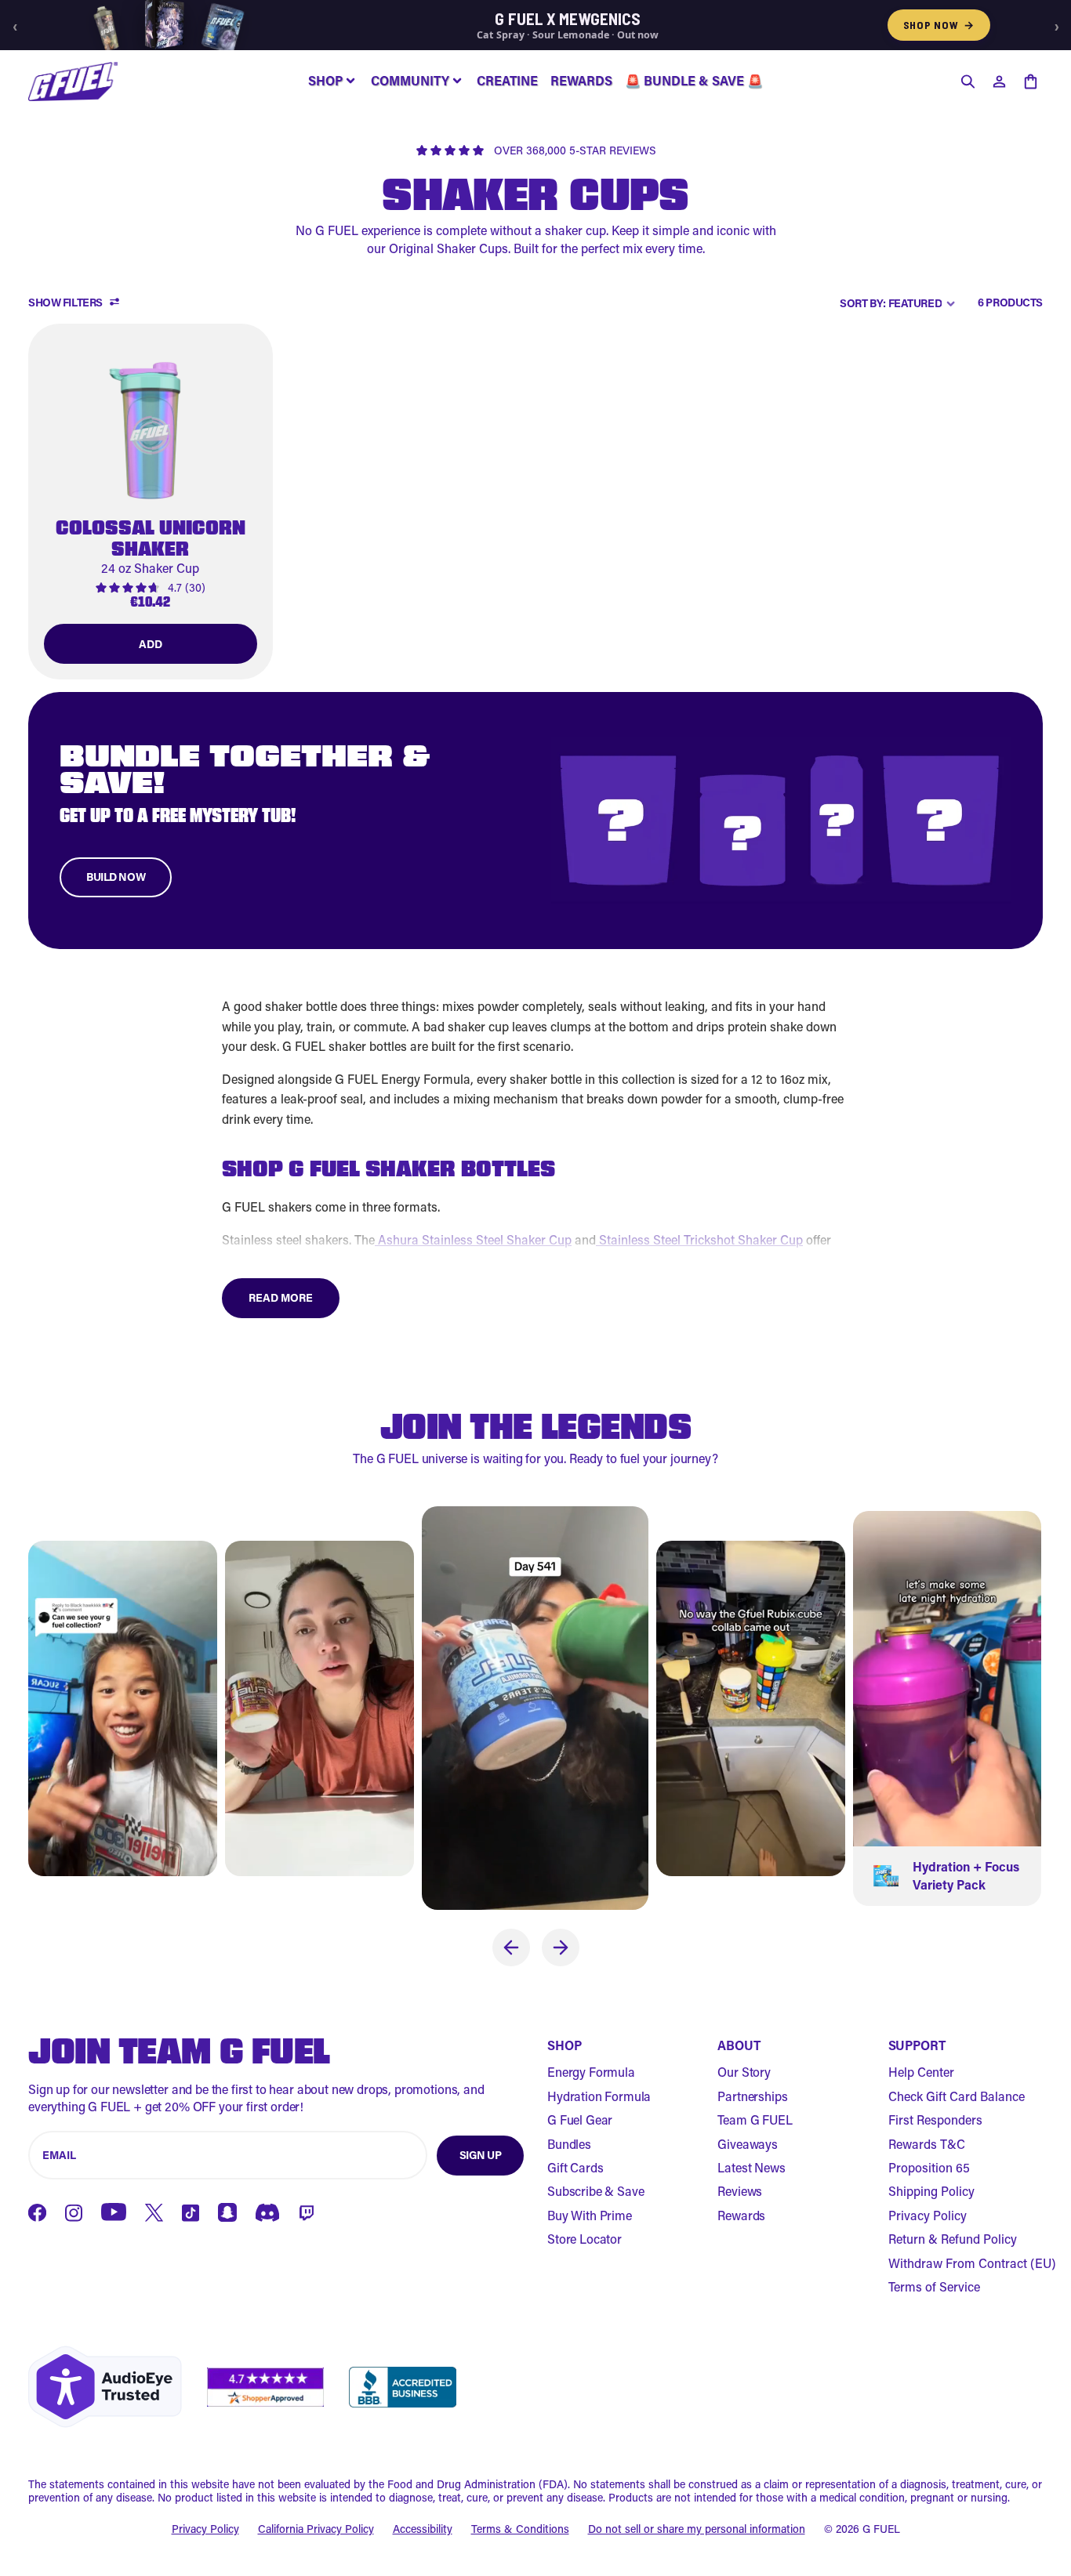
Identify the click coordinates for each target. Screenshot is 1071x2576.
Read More (281, 1297)
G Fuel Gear (580, 2119)
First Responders (935, 2119)
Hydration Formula (599, 2096)
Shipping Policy (931, 2191)
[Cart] (1030, 82)
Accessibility (423, 2529)
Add (150, 644)
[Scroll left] (511, 1947)
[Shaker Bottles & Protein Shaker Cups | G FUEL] (73, 82)
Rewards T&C (927, 2144)
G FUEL (881, 2529)
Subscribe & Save (595, 2191)
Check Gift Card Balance (957, 2096)
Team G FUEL (755, 2119)
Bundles (569, 2144)
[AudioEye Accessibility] (105, 2387)
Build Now (116, 877)
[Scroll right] (561, 1947)
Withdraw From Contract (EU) (972, 2263)
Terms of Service (934, 2286)
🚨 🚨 (694, 80)
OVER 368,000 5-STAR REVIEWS (575, 151)
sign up (481, 2155)
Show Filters (65, 303)
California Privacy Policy (316, 2529)
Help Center (921, 2072)
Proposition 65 (929, 2167)
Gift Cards (575, 2167)
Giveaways (748, 2144)
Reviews (740, 2191)
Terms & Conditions (520, 2529)
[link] (151, 502)
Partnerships (752, 2096)
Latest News (751, 2167)
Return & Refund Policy (953, 2239)
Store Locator (585, 2239)
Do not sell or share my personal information (697, 2529)
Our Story (744, 2072)
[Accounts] (999, 82)
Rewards (741, 2215)
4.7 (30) (187, 588)
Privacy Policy (928, 2215)
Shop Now (939, 25)
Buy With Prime (590, 2215)
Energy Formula (591, 2072)
